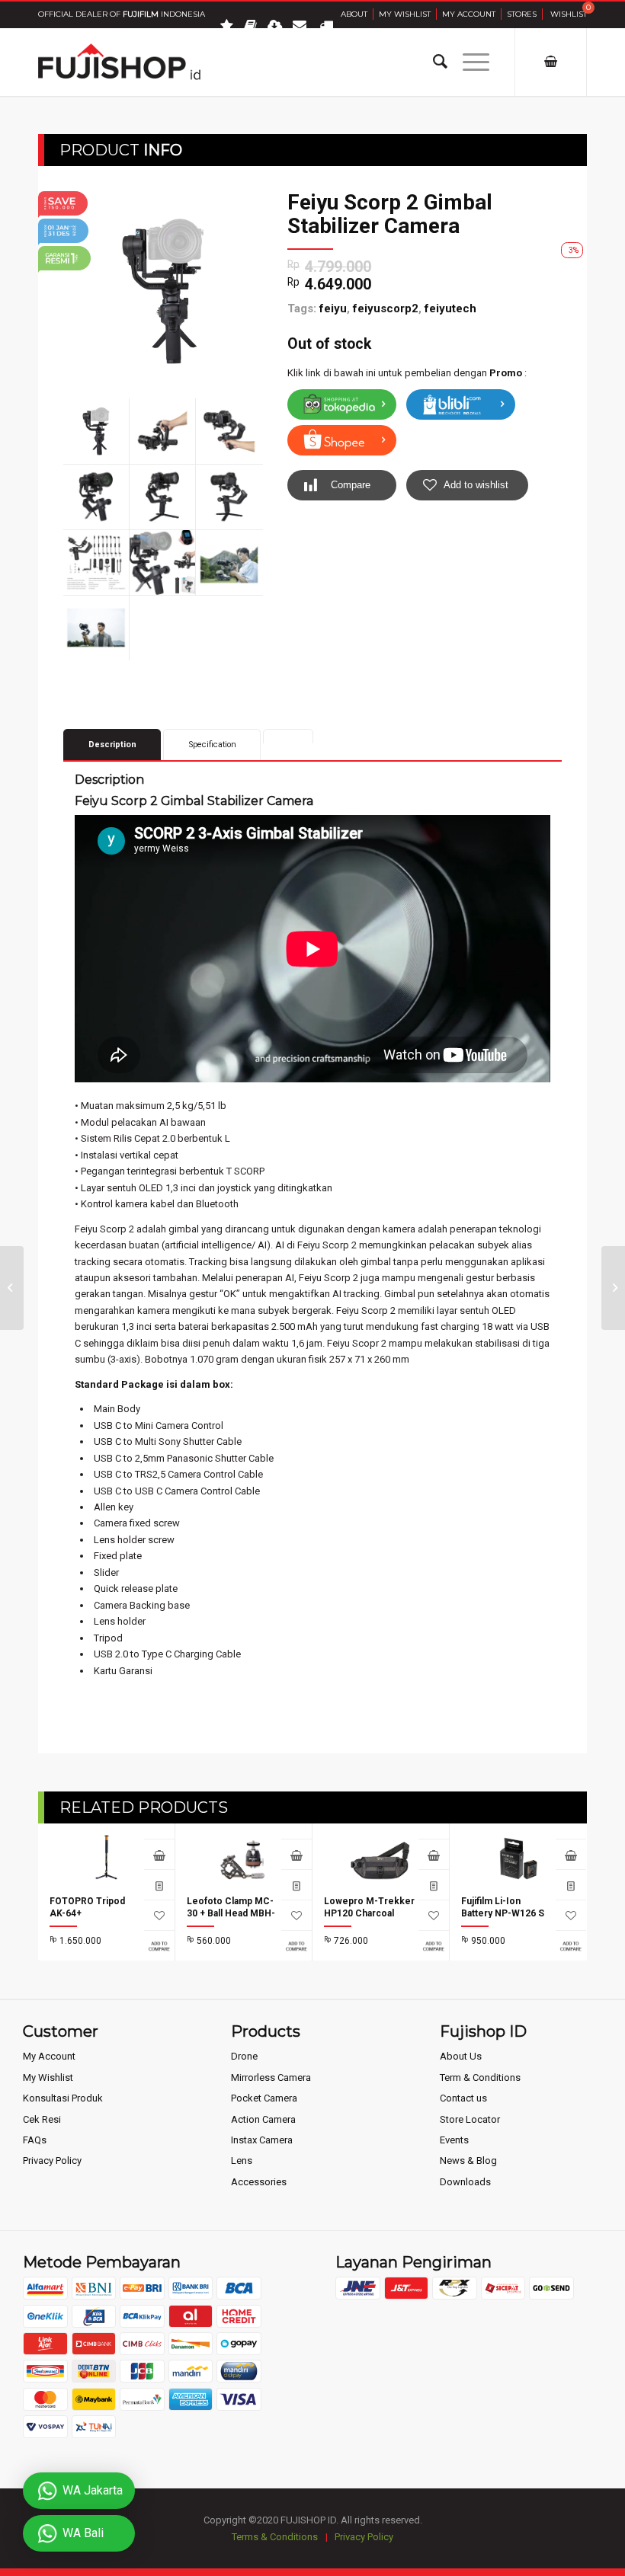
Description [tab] (112, 745)
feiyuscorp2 (386, 308)
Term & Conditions (480, 2077)
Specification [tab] (213, 745)
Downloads (465, 2182)
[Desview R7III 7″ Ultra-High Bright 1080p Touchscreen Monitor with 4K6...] (613, 1288)
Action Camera (263, 2119)
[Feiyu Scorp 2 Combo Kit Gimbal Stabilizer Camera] (12, 1288)
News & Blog (468, 2161)
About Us (461, 2056)
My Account (469, 14)
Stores (522, 14)
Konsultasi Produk (63, 2098)
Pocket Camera (264, 2098)
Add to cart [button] (296, 1854)
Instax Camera (262, 2140)
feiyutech (450, 308)
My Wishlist (405, 14)
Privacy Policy (52, 2161)
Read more (159, 1854)
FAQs (35, 2140)
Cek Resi (42, 2119)
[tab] (288, 736)
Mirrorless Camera (271, 2077)
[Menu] (468, 62)
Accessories (259, 2182)
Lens (242, 2161)
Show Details (159, 1884)
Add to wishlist (476, 485)
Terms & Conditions (275, 2537)
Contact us (463, 2098)
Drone (244, 2056)
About (354, 14)
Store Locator (470, 2119)
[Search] (433, 62)
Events (454, 2140)
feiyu (333, 308)
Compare (351, 485)
